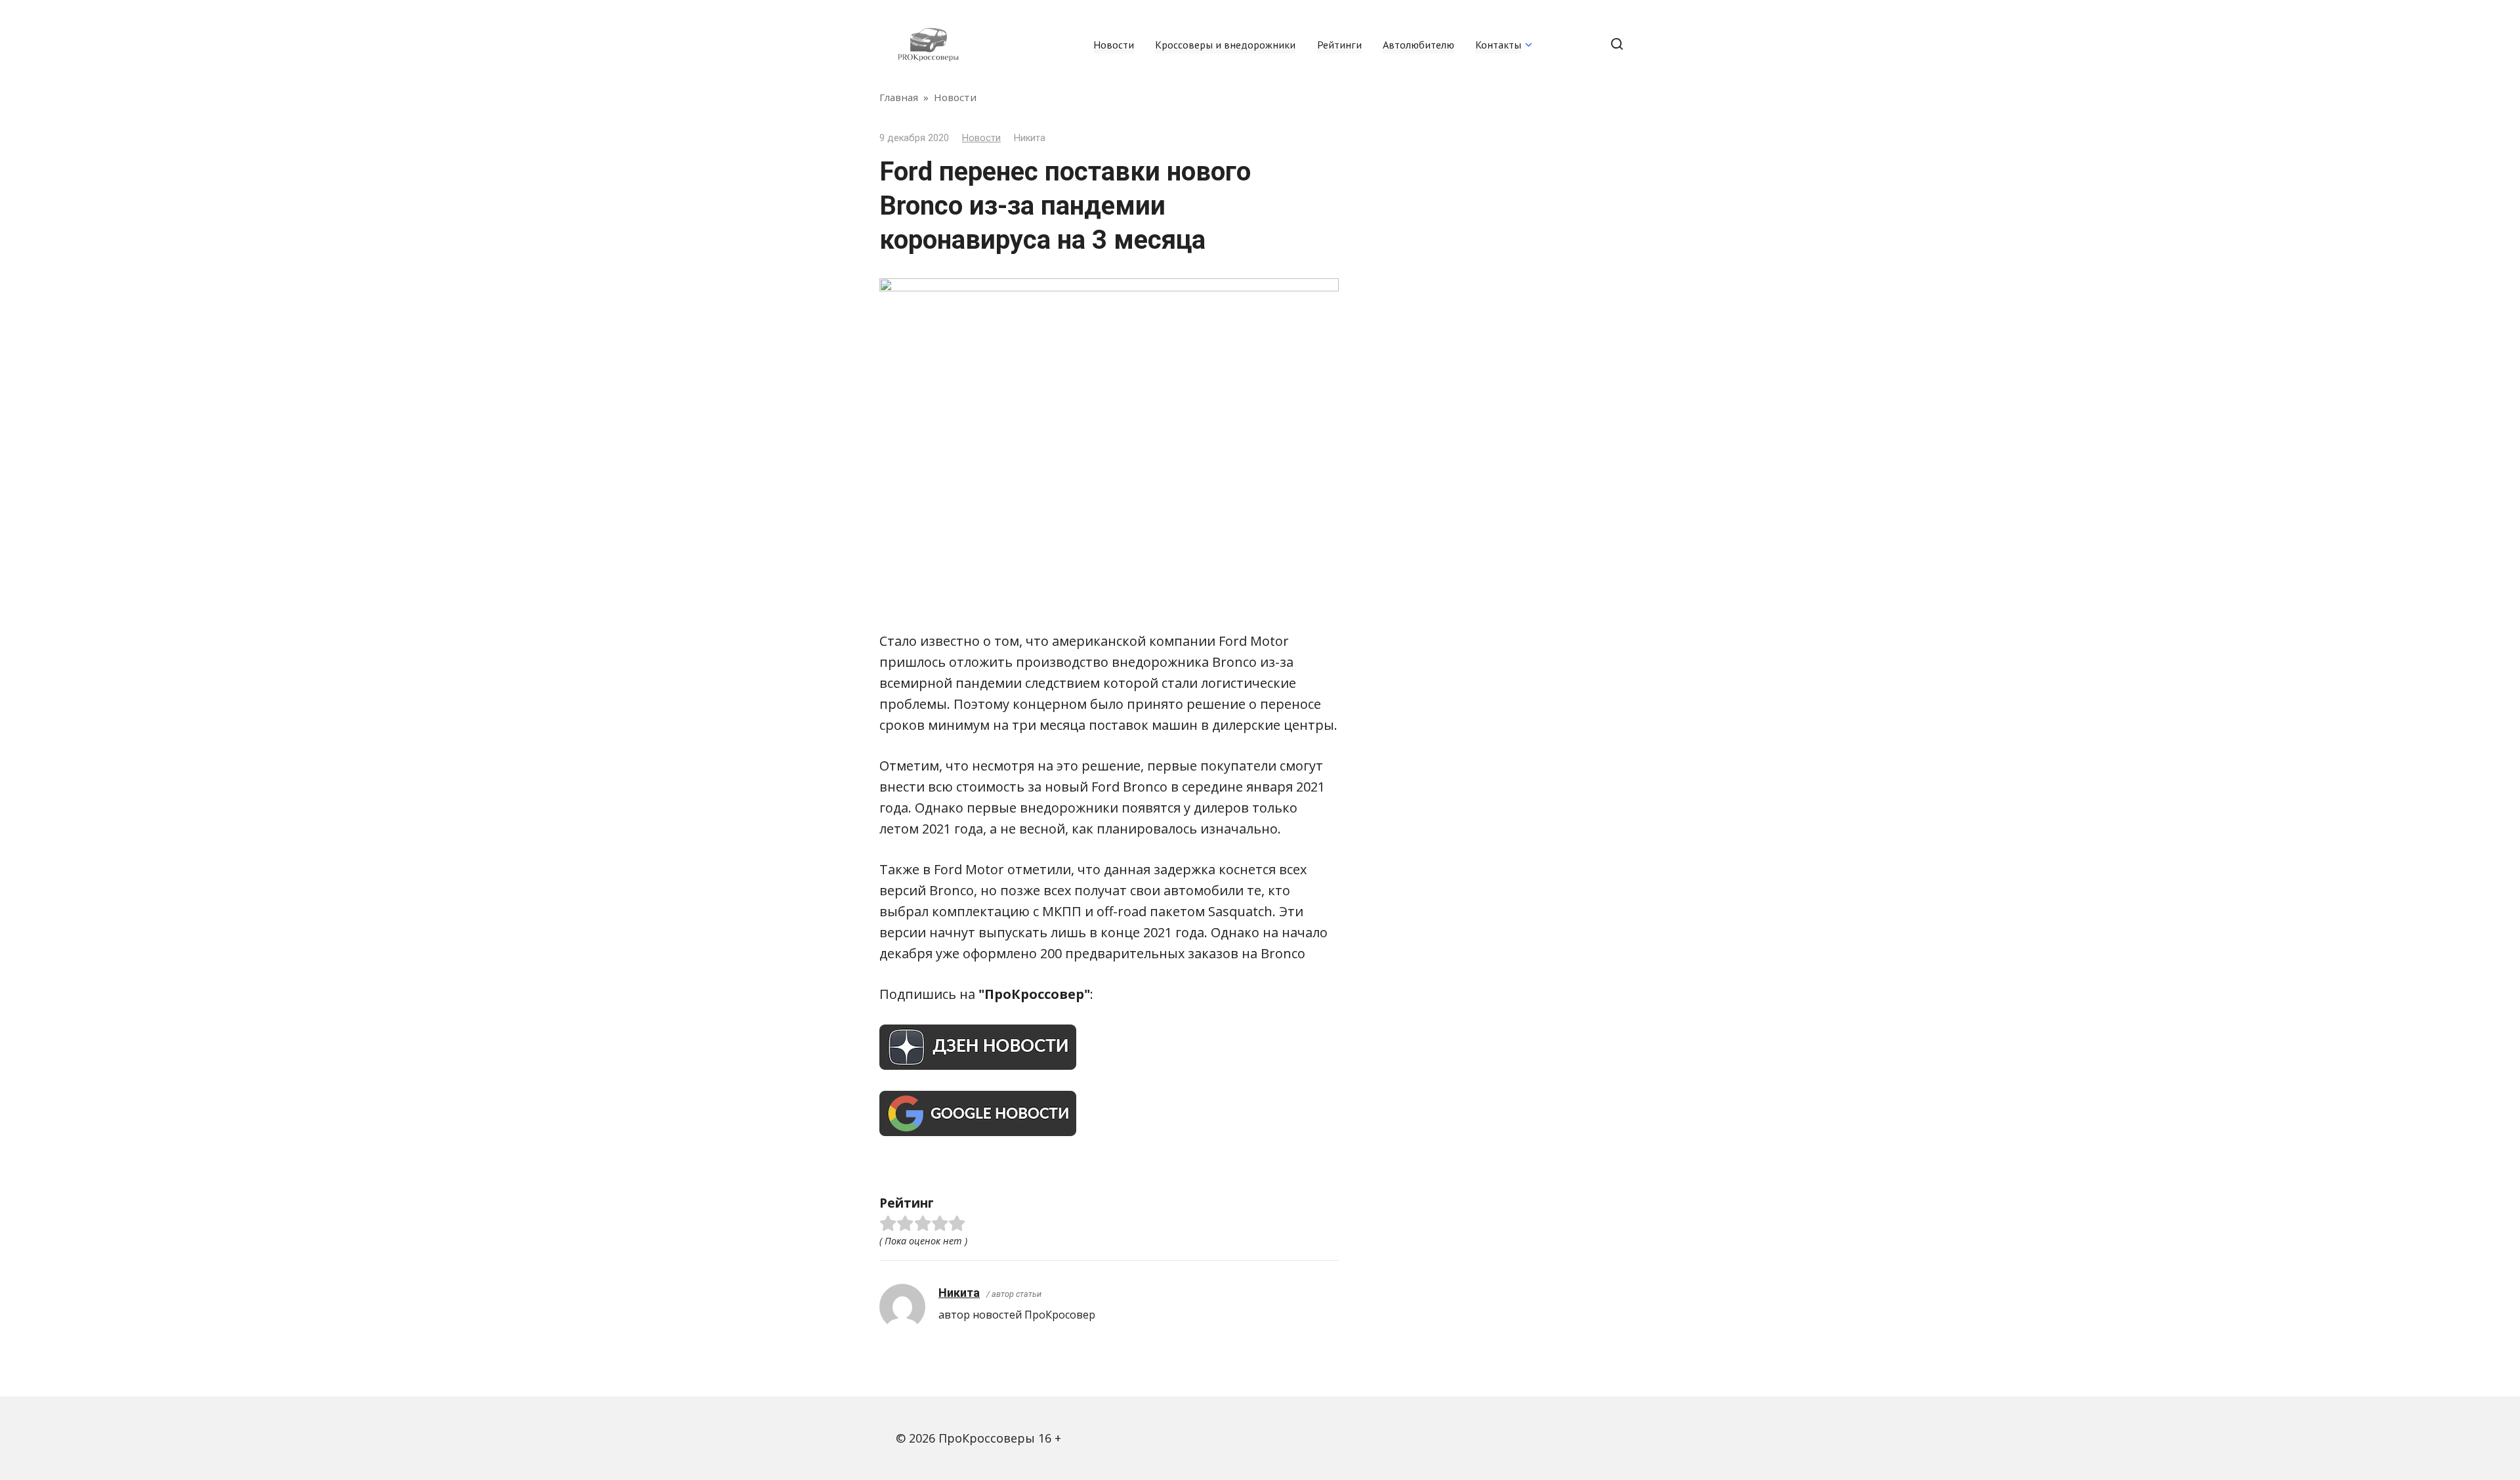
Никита (959, 1293)
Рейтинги (1339, 45)
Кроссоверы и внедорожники (1225, 45)
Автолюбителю (1418, 45)
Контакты (1498, 45)
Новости (1114, 45)
